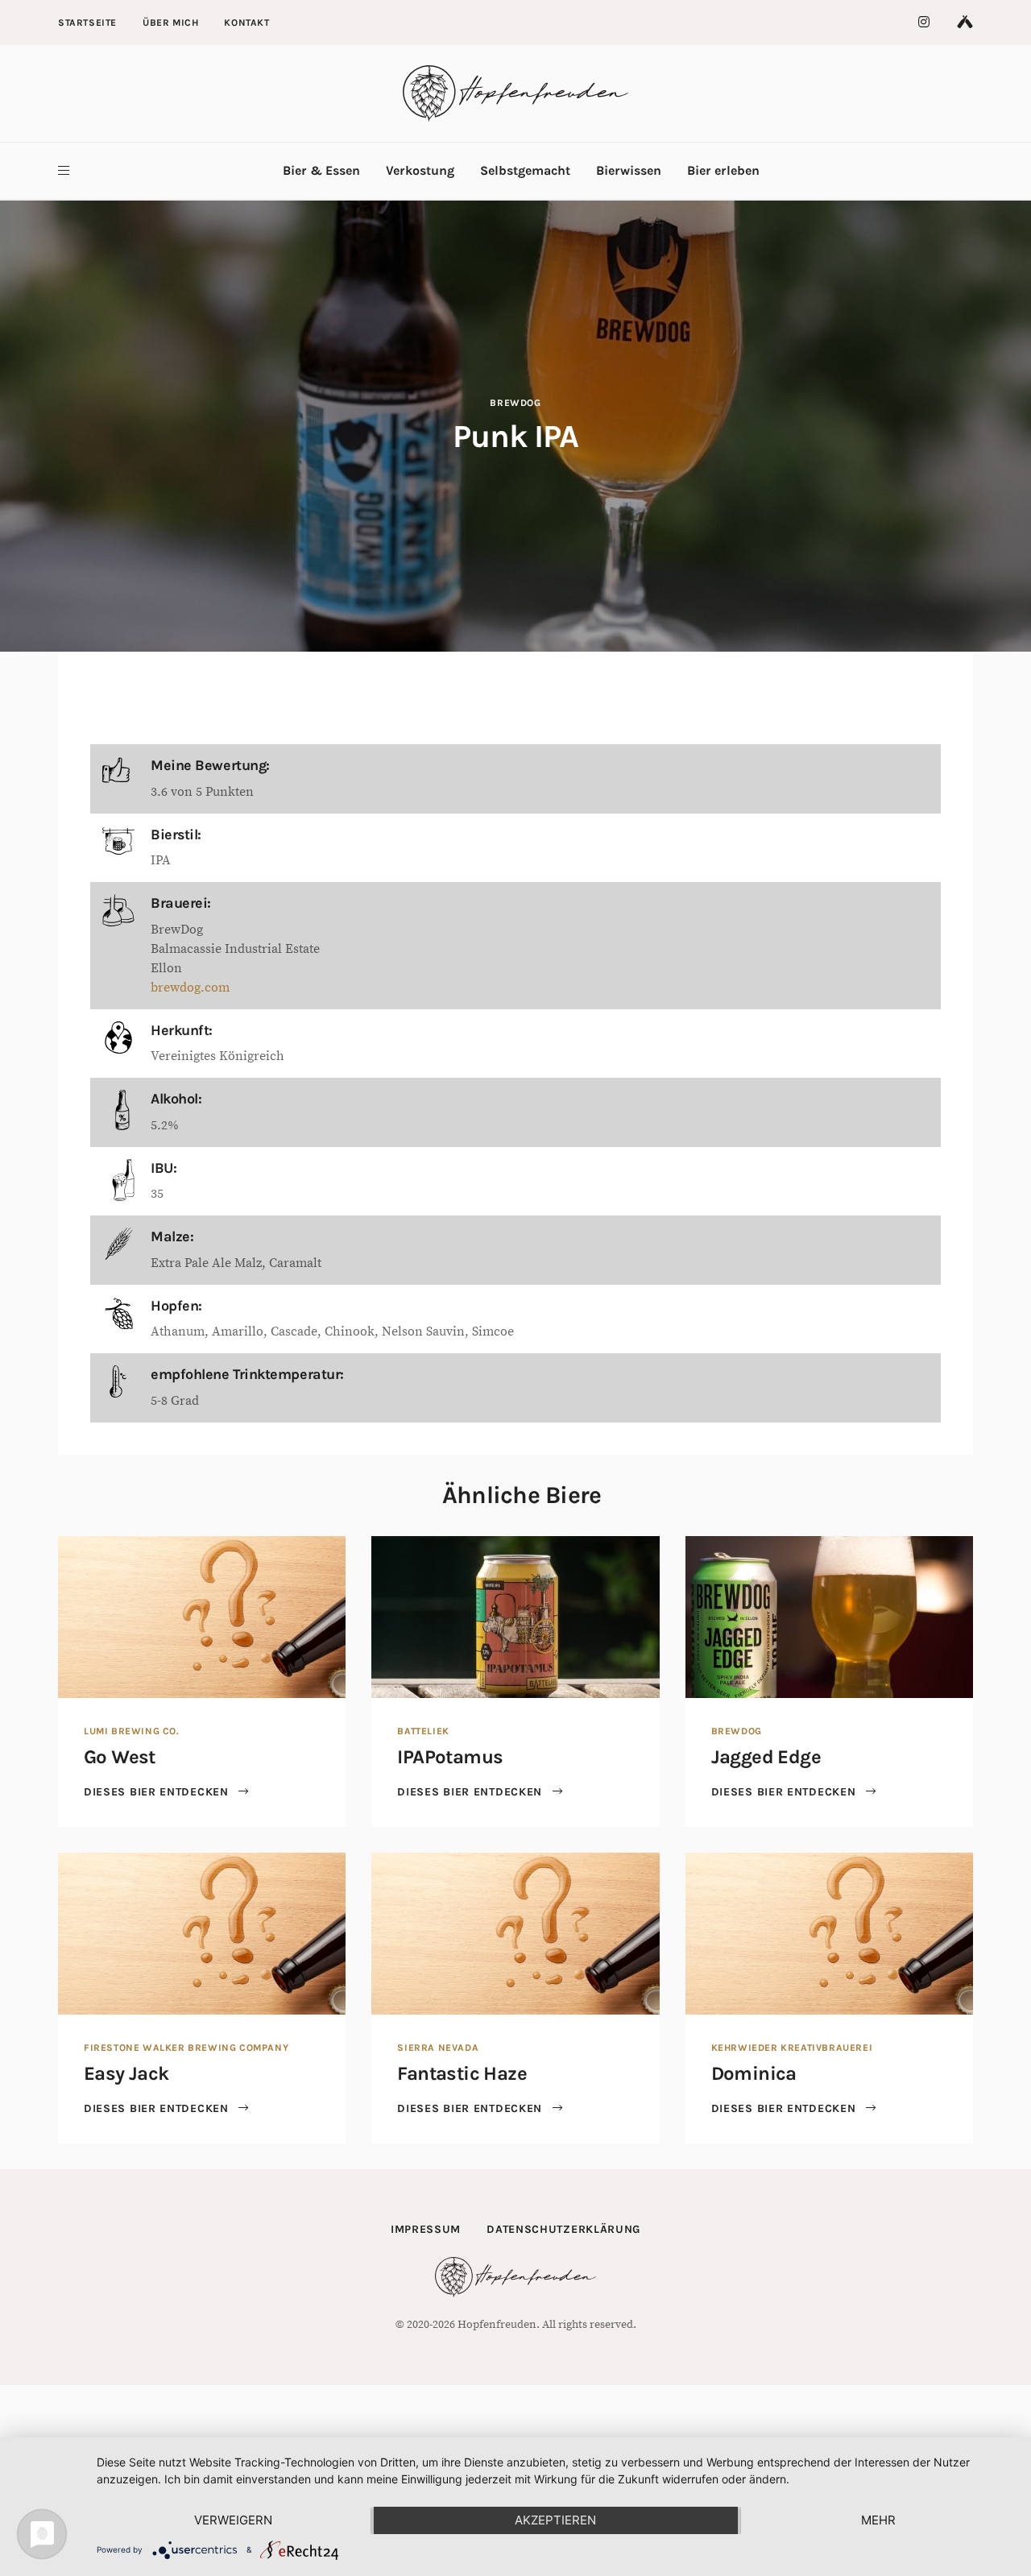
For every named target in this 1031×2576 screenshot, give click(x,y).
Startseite (87, 23)
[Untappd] (965, 23)
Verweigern (233, 2520)
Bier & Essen (321, 170)
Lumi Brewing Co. (132, 1731)
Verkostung (420, 170)
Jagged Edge (766, 1757)
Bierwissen (629, 170)
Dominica (754, 2073)
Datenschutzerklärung (563, 2229)
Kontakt (246, 23)
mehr (878, 2520)
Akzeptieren (555, 2520)
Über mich (170, 23)
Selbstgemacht (525, 170)
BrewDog (515, 403)
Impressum (426, 2229)
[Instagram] (925, 23)
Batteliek (423, 1731)
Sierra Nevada (438, 2048)
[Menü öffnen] (64, 171)
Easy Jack (126, 2073)
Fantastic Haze (462, 2073)
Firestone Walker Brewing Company (186, 2048)
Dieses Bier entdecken (158, 1792)
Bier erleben (723, 170)
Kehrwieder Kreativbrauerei (792, 2048)
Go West (120, 1757)
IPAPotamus (450, 1757)
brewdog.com (190, 988)
